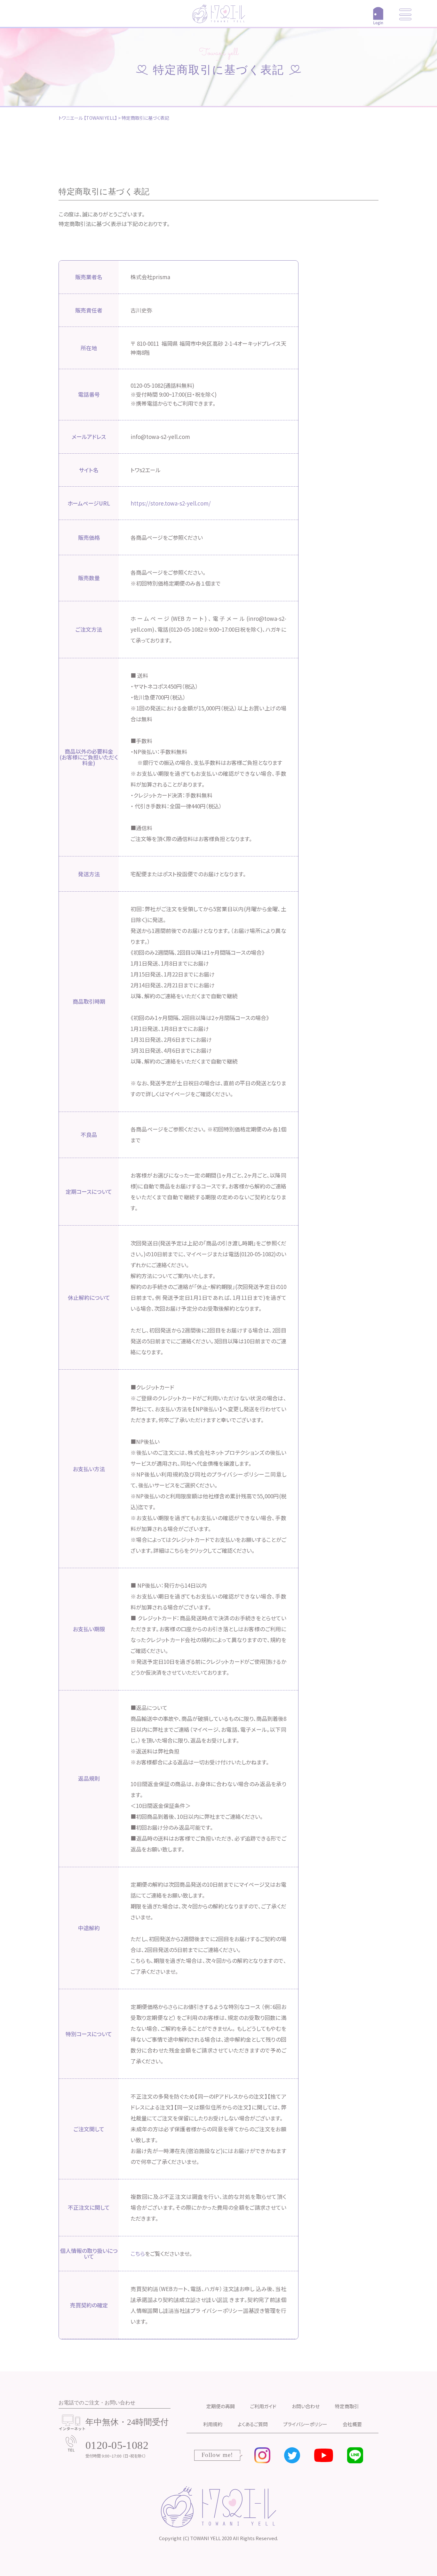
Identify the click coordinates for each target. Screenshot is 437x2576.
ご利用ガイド (263, 2406)
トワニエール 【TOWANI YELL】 (88, 118)
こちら (138, 2253)
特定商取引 (347, 2406)
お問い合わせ (306, 2406)
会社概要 (352, 2424)
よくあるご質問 (253, 2424)
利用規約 (213, 2424)
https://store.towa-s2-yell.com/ (171, 503)
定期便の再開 (221, 2406)
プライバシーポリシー (305, 2424)
